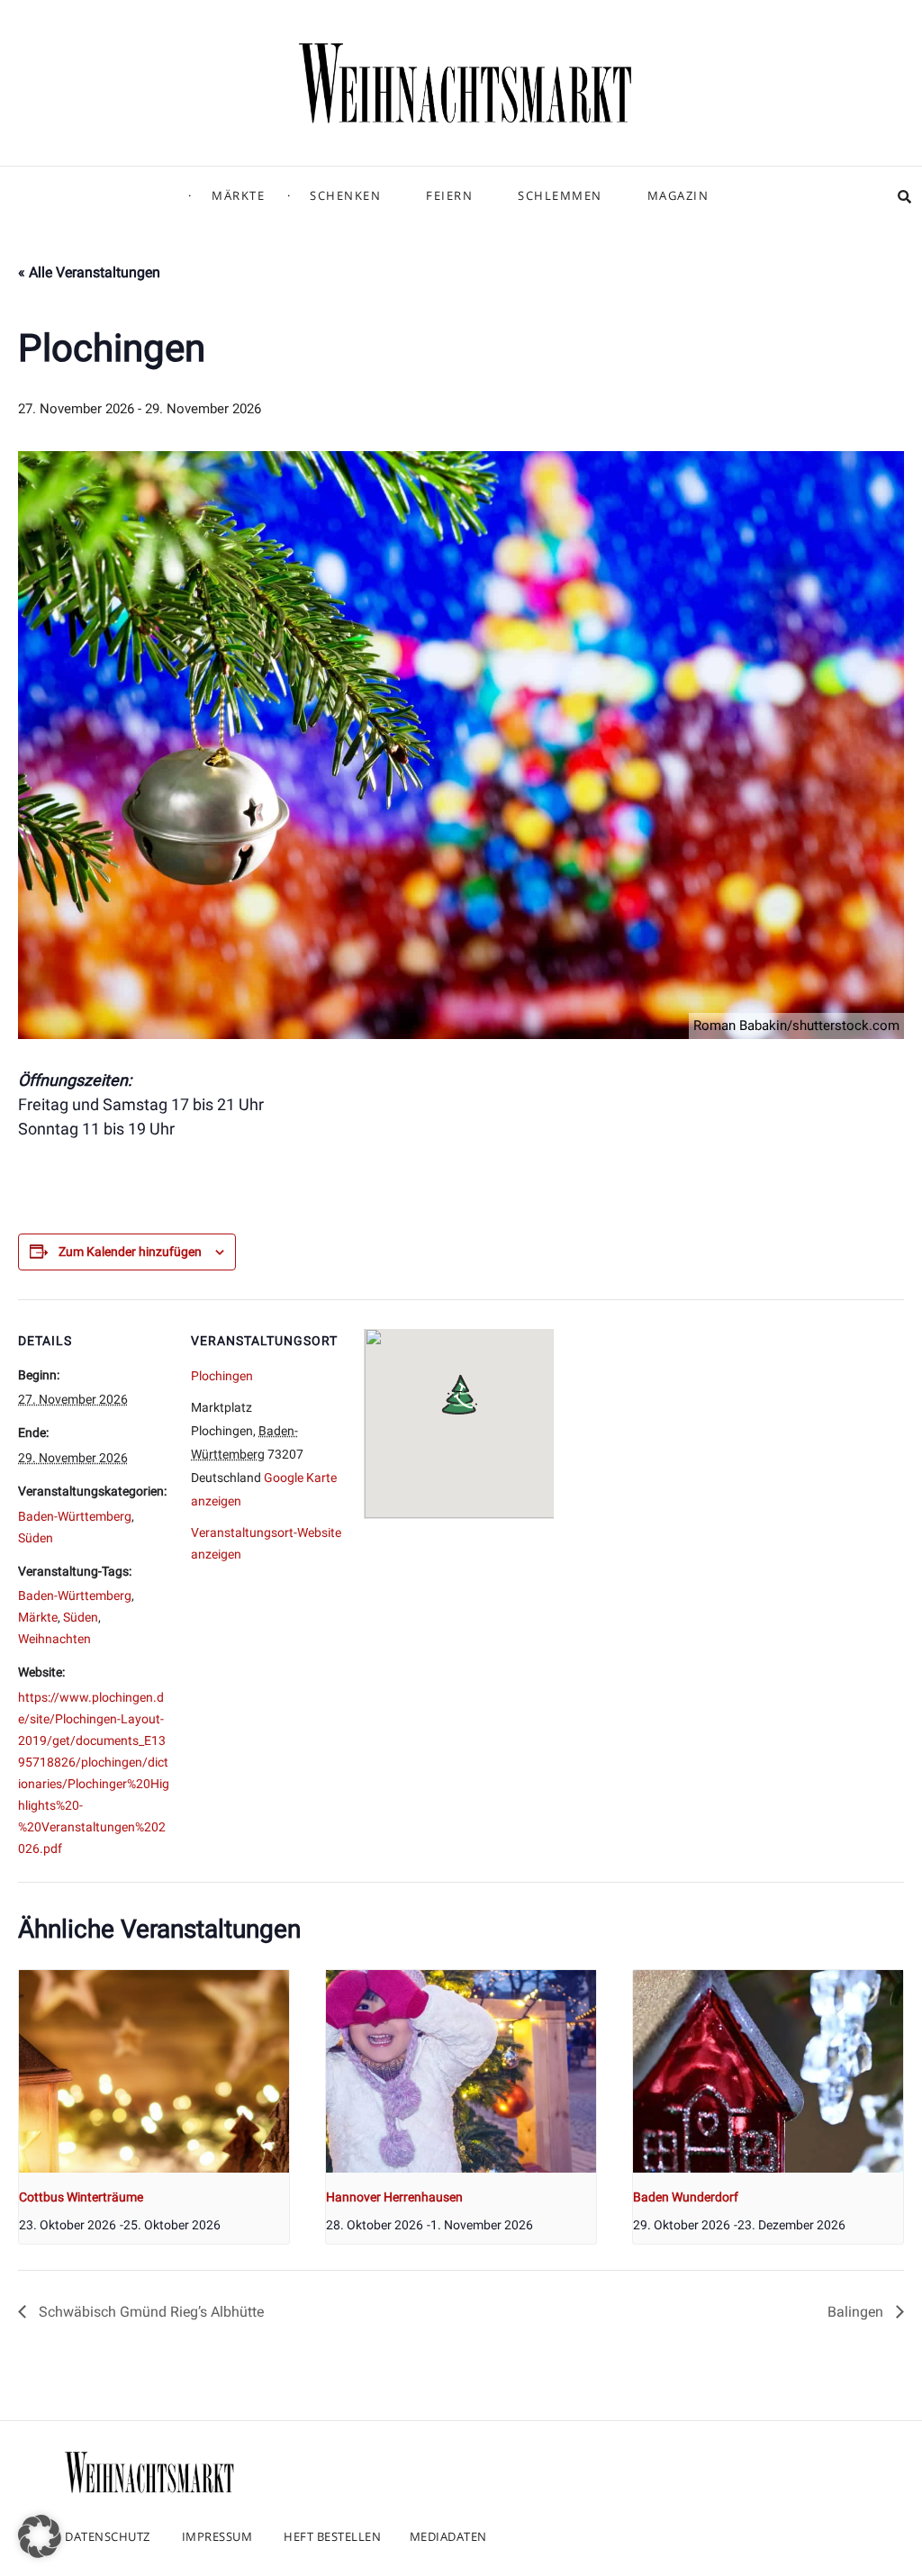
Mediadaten (448, 2536)
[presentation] (154, 2071)
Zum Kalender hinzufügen (130, 1252)
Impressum (217, 2536)
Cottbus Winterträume (81, 2197)
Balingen (857, 2312)
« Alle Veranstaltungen (89, 272)
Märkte (238, 195)
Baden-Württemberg (75, 1516)
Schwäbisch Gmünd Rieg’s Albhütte (149, 2312)
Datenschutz (108, 2536)
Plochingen (222, 1376)
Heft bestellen (332, 2536)
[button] (40, 2536)
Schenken (345, 195)
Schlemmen (560, 195)
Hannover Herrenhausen (394, 2197)
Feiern (449, 195)
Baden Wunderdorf (686, 2197)
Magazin (678, 195)
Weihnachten (54, 1639)
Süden (36, 1538)
